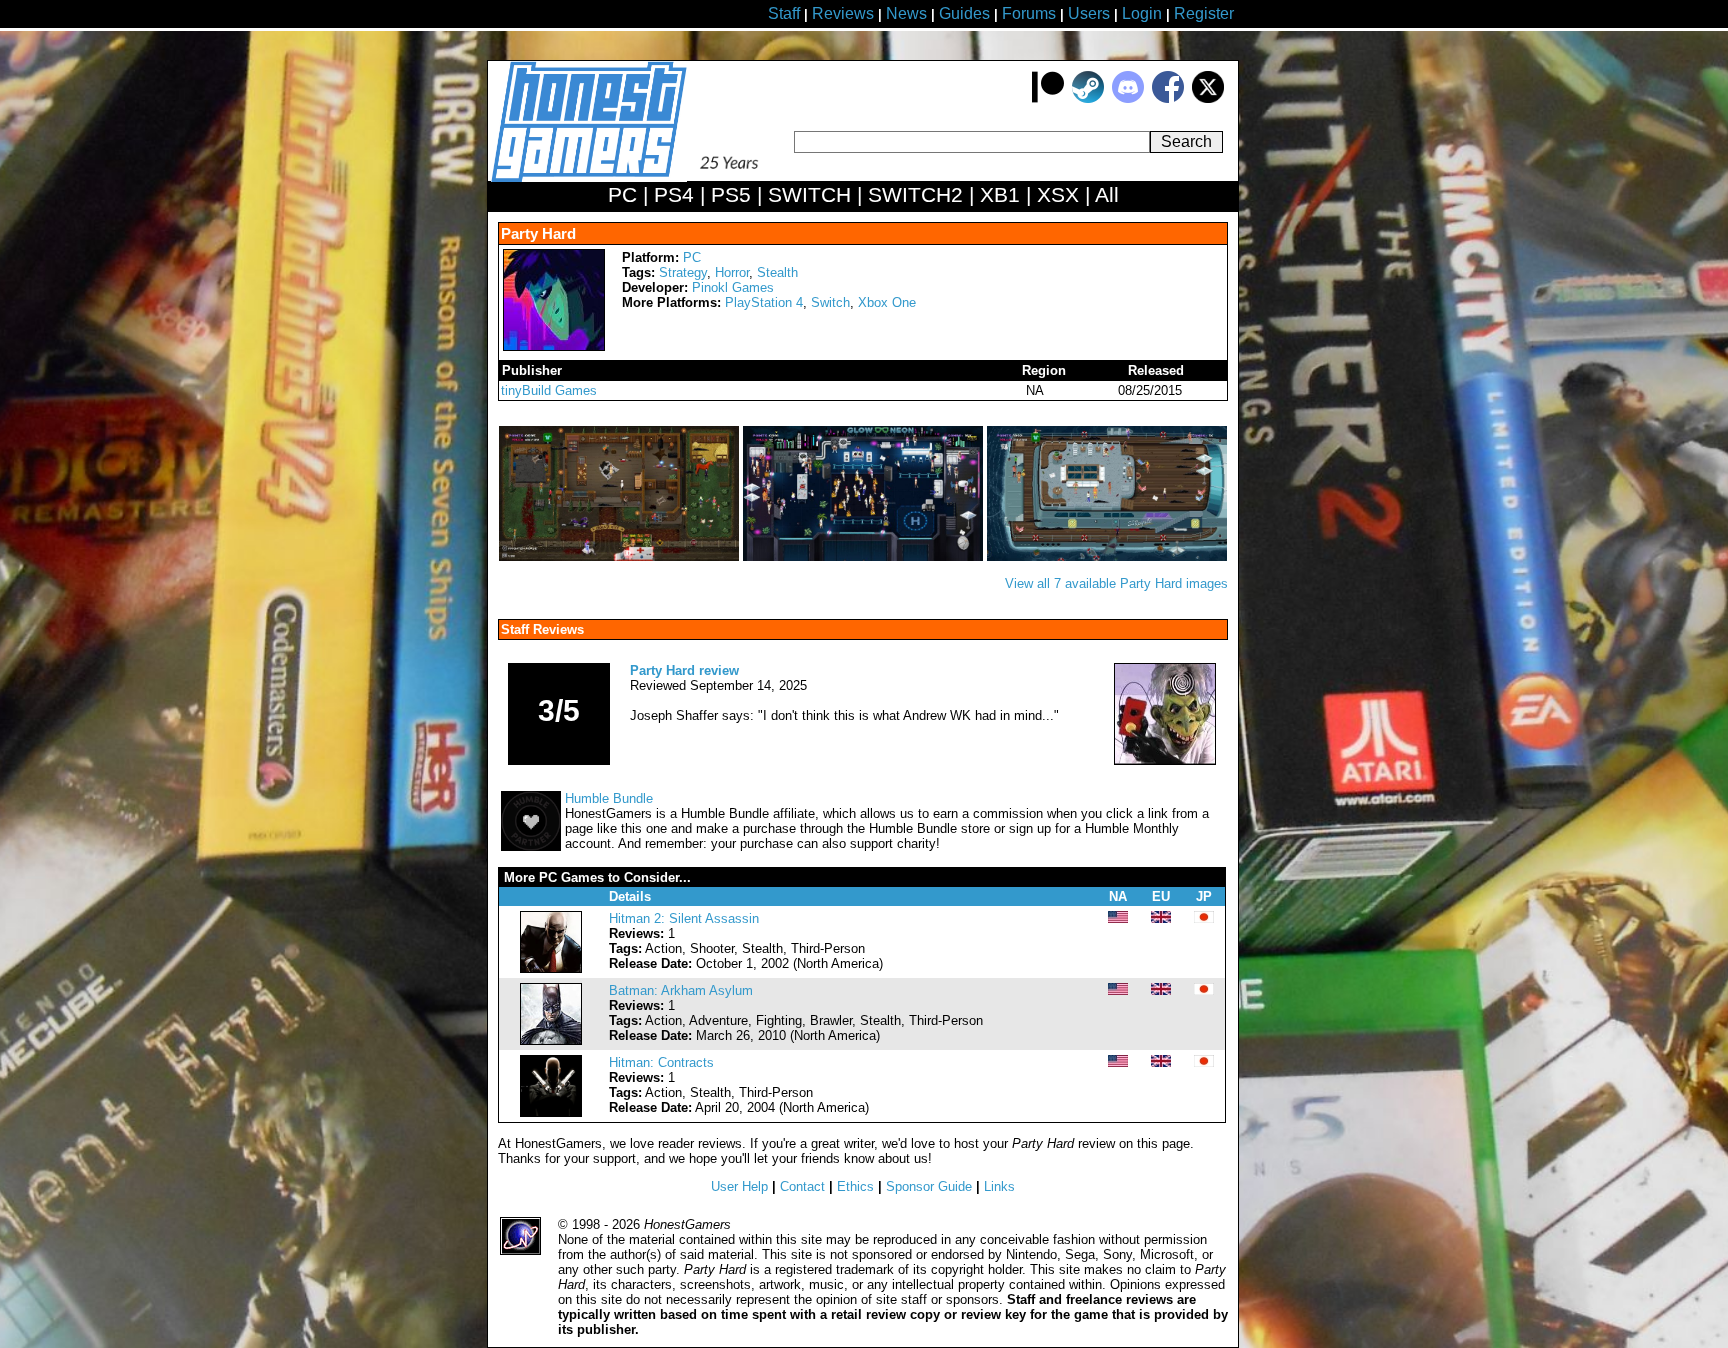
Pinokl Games (733, 287)
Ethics (855, 1186)
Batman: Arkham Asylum (681, 990)
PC (692, 257)
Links (999, 1186)
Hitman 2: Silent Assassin (684, 918)
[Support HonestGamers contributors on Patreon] (1048, 98)
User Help (739, 1186)
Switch (830, 302)
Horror (732, 272)
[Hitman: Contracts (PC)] (551, 1112)
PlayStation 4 (764, 302)
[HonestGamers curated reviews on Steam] (1088, 98)
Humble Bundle (609, 798)
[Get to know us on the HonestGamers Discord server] (1128, 98)
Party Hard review (684, 670)
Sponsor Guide (929, 1186)
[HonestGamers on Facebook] (1168, 98)
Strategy (683, 272)
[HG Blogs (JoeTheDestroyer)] (1165, 760)
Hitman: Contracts (661, 1062)
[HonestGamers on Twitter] (1208, 98)
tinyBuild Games (549, 390)
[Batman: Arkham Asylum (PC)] (551, 1040)
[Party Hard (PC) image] (621, 556)
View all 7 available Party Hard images (1116, 583)
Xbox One (887, 302)
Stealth (777, 272)
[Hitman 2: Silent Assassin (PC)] (551, 968)
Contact (802, 1186)
